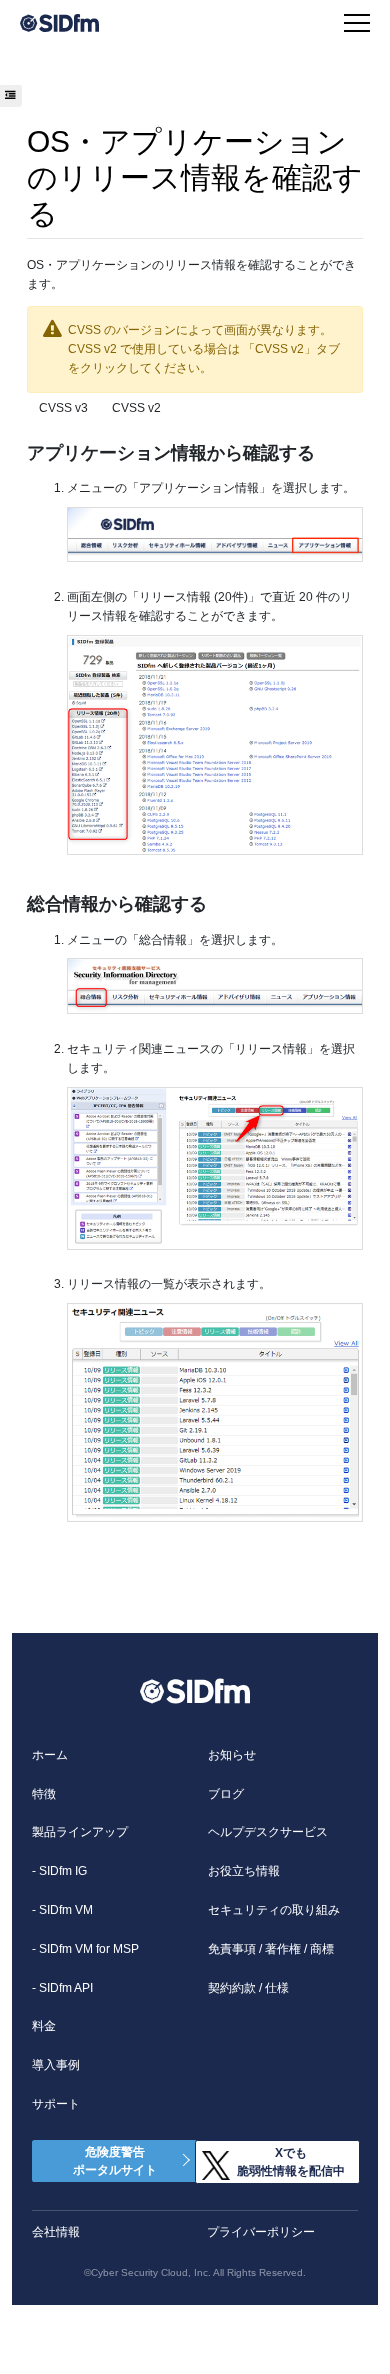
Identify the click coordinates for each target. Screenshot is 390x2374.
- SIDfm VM (62, 1910)
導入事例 (56, 2065)
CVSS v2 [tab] (136, 408)
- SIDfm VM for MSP (85, 1949)
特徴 (44, 1794)
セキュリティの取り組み (274, 1910)
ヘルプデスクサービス (268, 1832)
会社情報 (56, 2232)
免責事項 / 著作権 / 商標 (271, 1949)
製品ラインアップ (80, 1832)
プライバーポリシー (261, 2232)
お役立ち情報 (244, 1871)
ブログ (226, 1794)
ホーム (50, 1755)
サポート (56, 2104)
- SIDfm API (62, 1988)
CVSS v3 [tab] (63, 408)
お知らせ (232, 1755)
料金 (44, 2026)
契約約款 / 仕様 (248, 1988)
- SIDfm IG (59, 1871)
